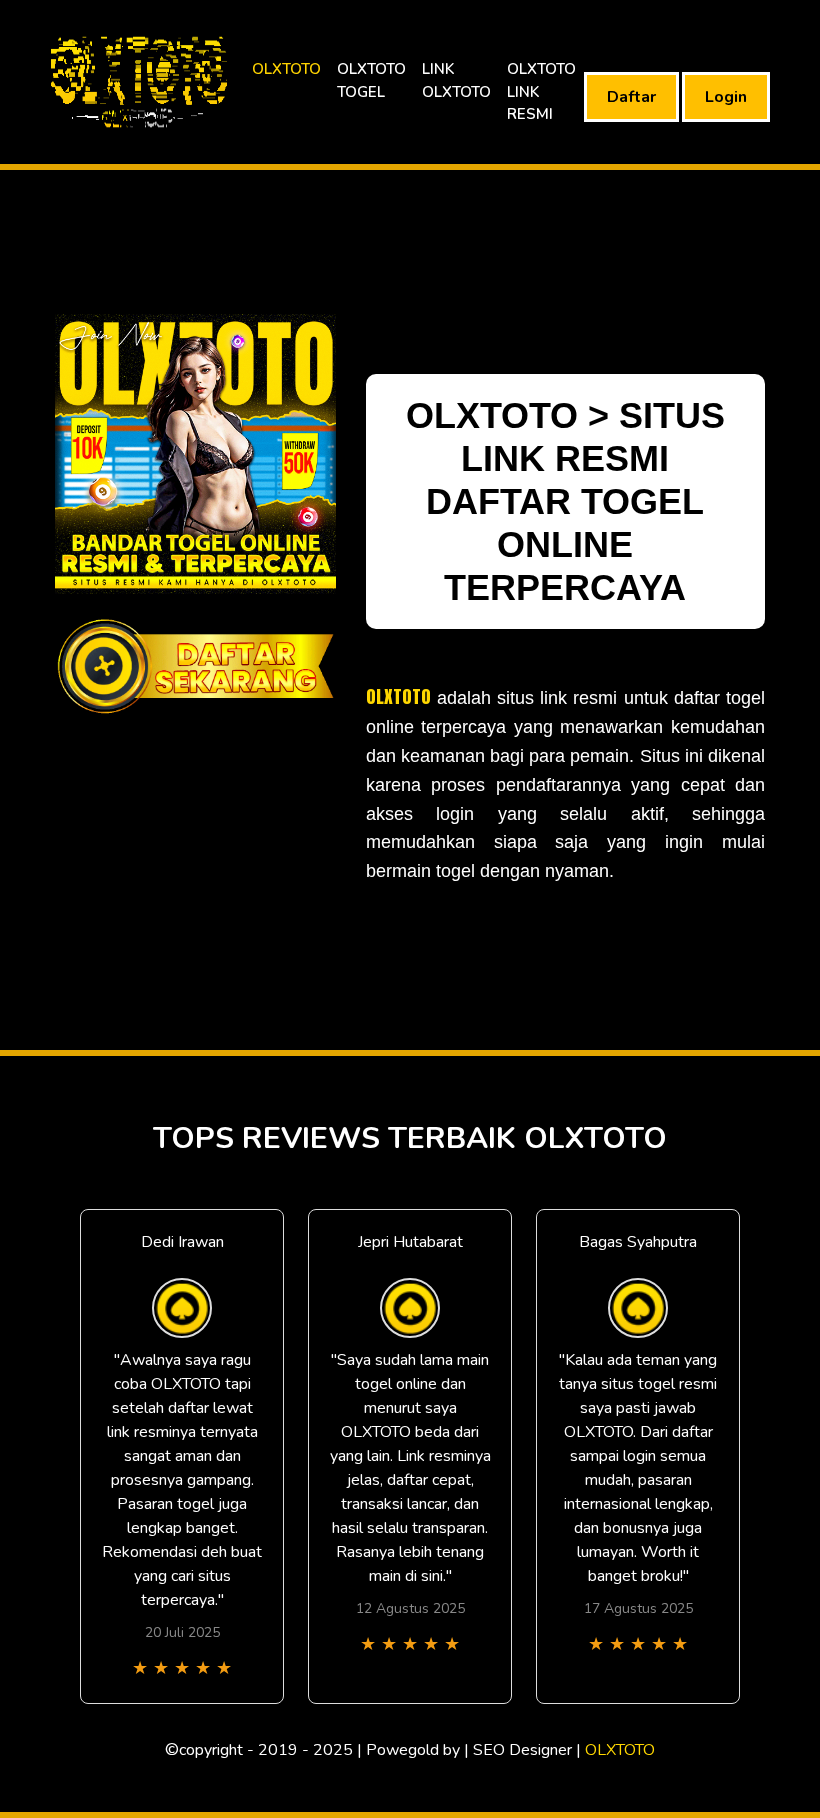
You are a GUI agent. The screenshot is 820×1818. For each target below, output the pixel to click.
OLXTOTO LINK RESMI (541, 91)
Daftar (631, 97)
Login (726, 97)
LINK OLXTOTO (456, 80)
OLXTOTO (286, 69)
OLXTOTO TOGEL (371, 80)
